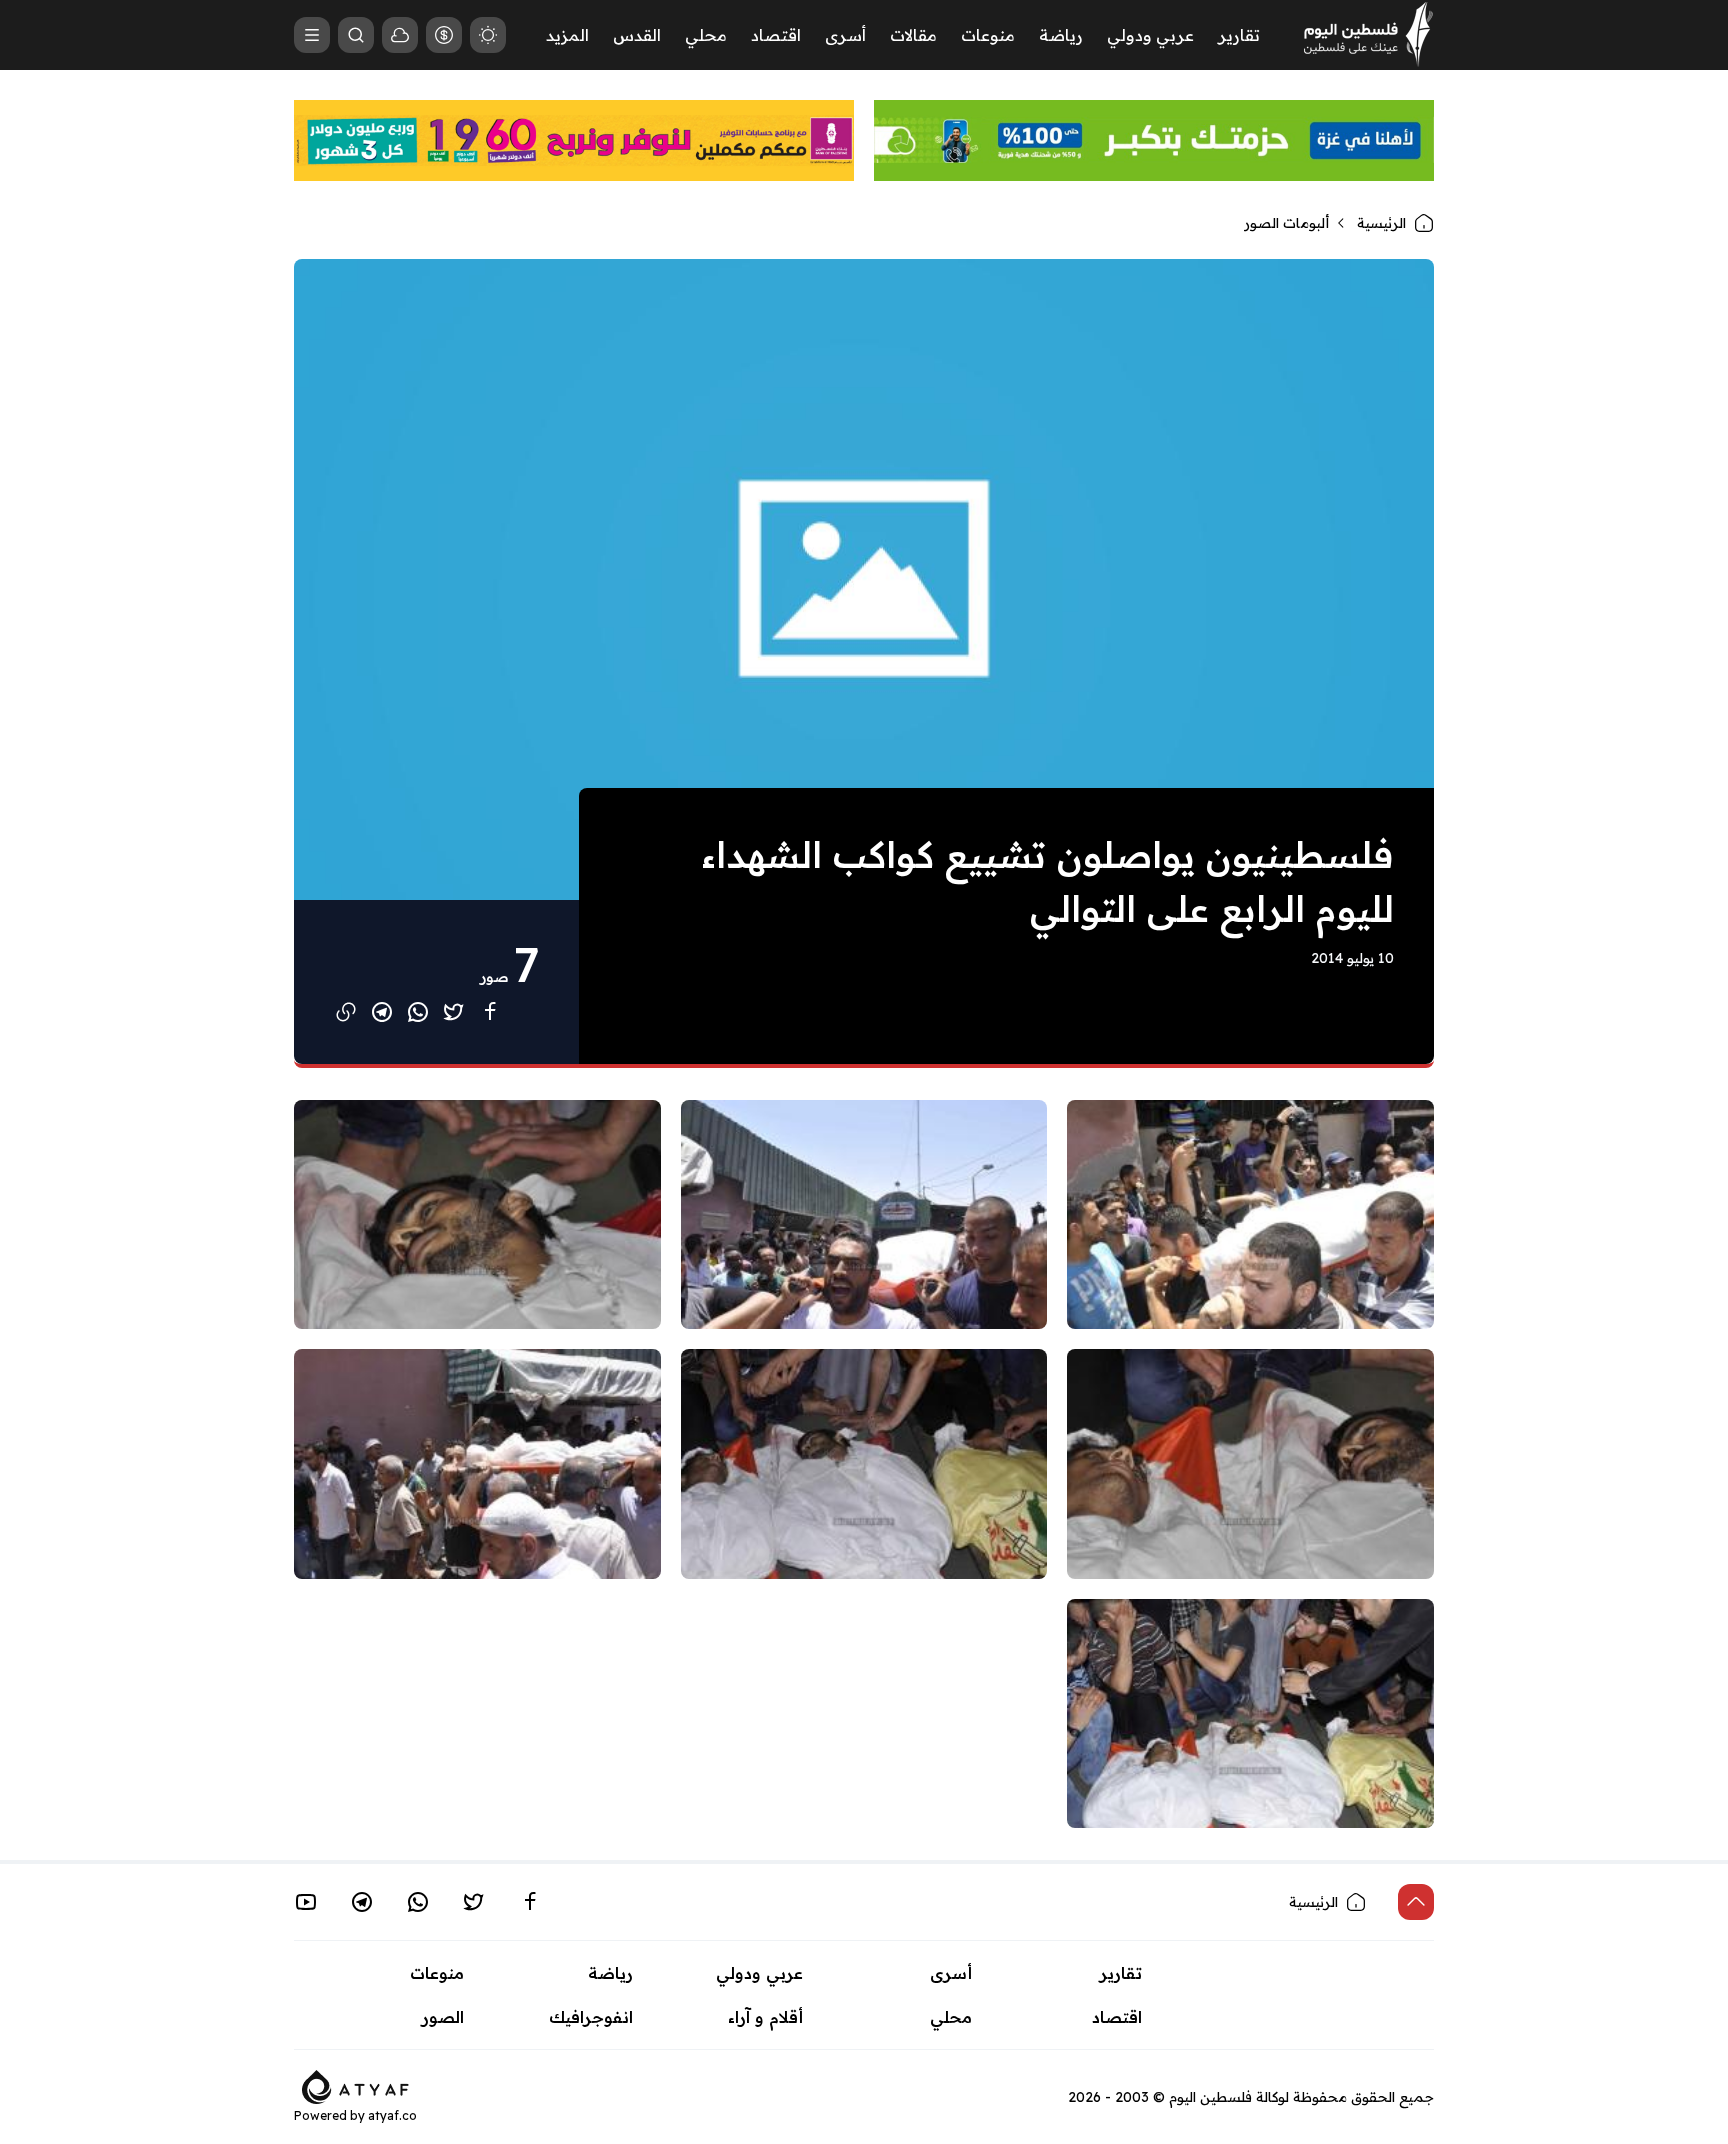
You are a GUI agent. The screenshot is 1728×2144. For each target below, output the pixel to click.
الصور (443, 2017)
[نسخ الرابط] (346, 1012)
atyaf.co (392, 2115)
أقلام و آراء (765, 2017)
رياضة (1061, 35)
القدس (637, 35)
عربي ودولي (1150, 35)
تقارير (1239, 35)
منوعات (988, 35)
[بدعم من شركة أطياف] (355, 2085)
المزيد (567, 35)
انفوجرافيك (591, 2017)
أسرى (845, 35)
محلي (706, 35)
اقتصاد (776, 35)
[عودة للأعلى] (1416, 1902)
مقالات (913, 35)
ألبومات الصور (1286, 223)
